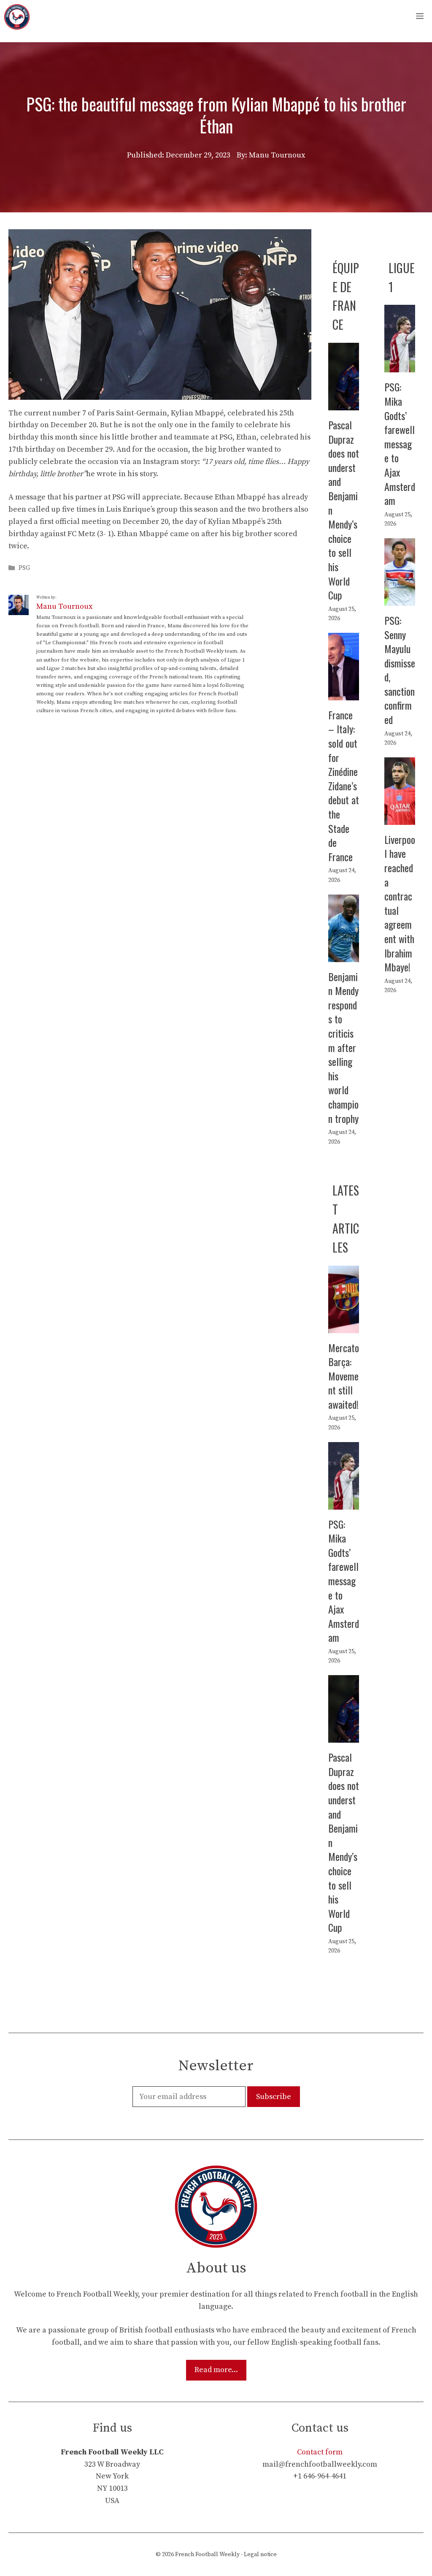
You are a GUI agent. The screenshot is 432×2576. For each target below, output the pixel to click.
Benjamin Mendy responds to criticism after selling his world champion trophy (343, 1047)
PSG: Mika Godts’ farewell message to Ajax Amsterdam (400, 443)
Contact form (320, 2452)
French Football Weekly (207, 2554)
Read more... (216, 2370)
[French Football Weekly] (17, 17)
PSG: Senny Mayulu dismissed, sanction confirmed (400, 670)
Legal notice (260, 2554)
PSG (24, 568)
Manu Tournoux (64, 606)
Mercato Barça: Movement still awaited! (344, 1376)
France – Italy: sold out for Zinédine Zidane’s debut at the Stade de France (344, 786)
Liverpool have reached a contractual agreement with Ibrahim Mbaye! (400, 903)
